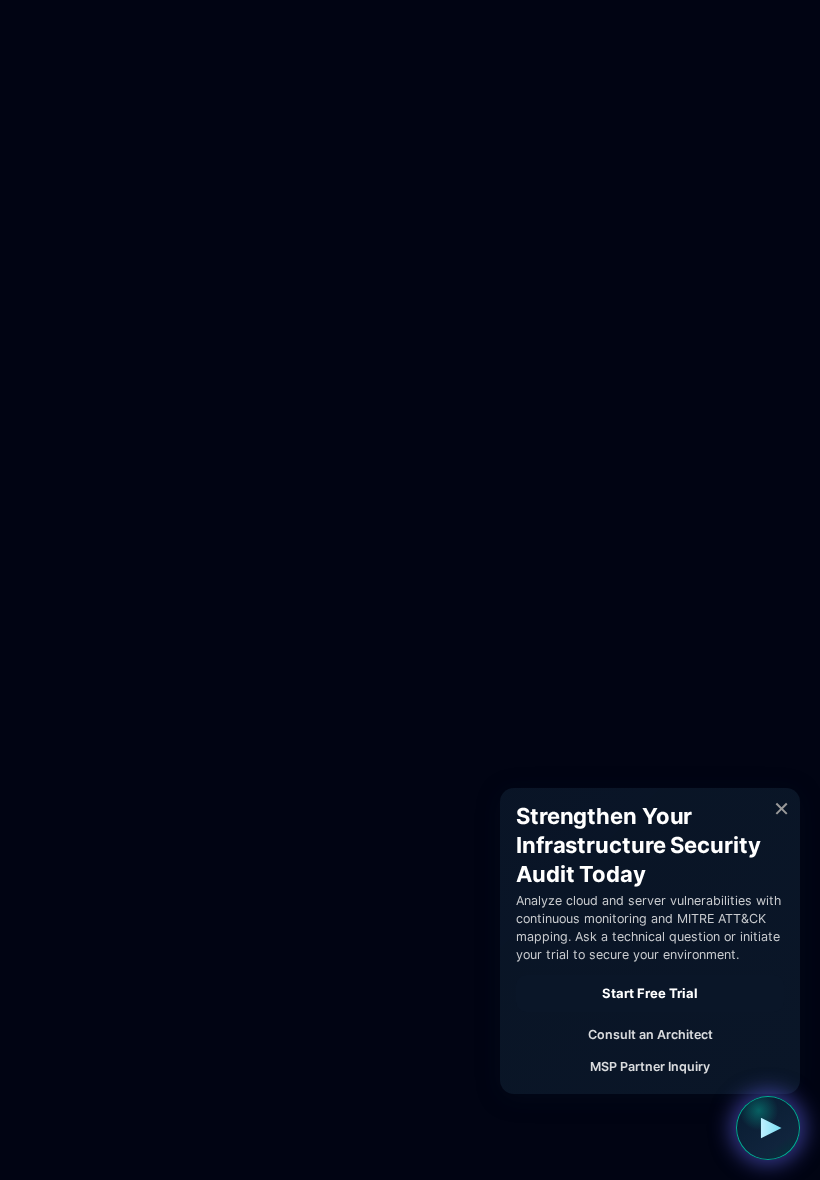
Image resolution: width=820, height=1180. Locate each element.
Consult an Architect (650, 1034)
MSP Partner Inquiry (650, 1066)
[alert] (650, 941)
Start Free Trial (650, 993)
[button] (768, 1128)
